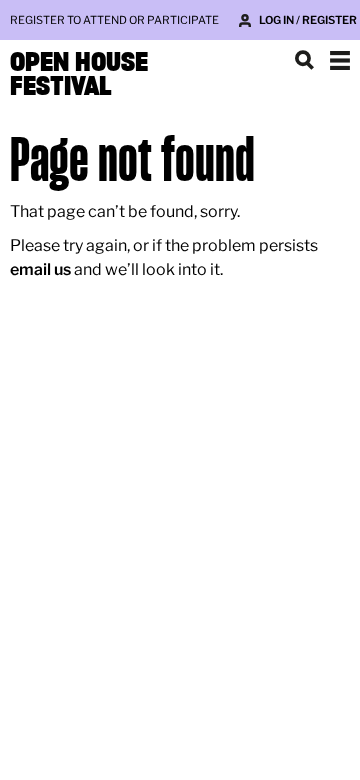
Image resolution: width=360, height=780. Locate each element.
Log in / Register (308, 20)
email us (40, 269)
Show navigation (340, 60)
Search (304, 60)
